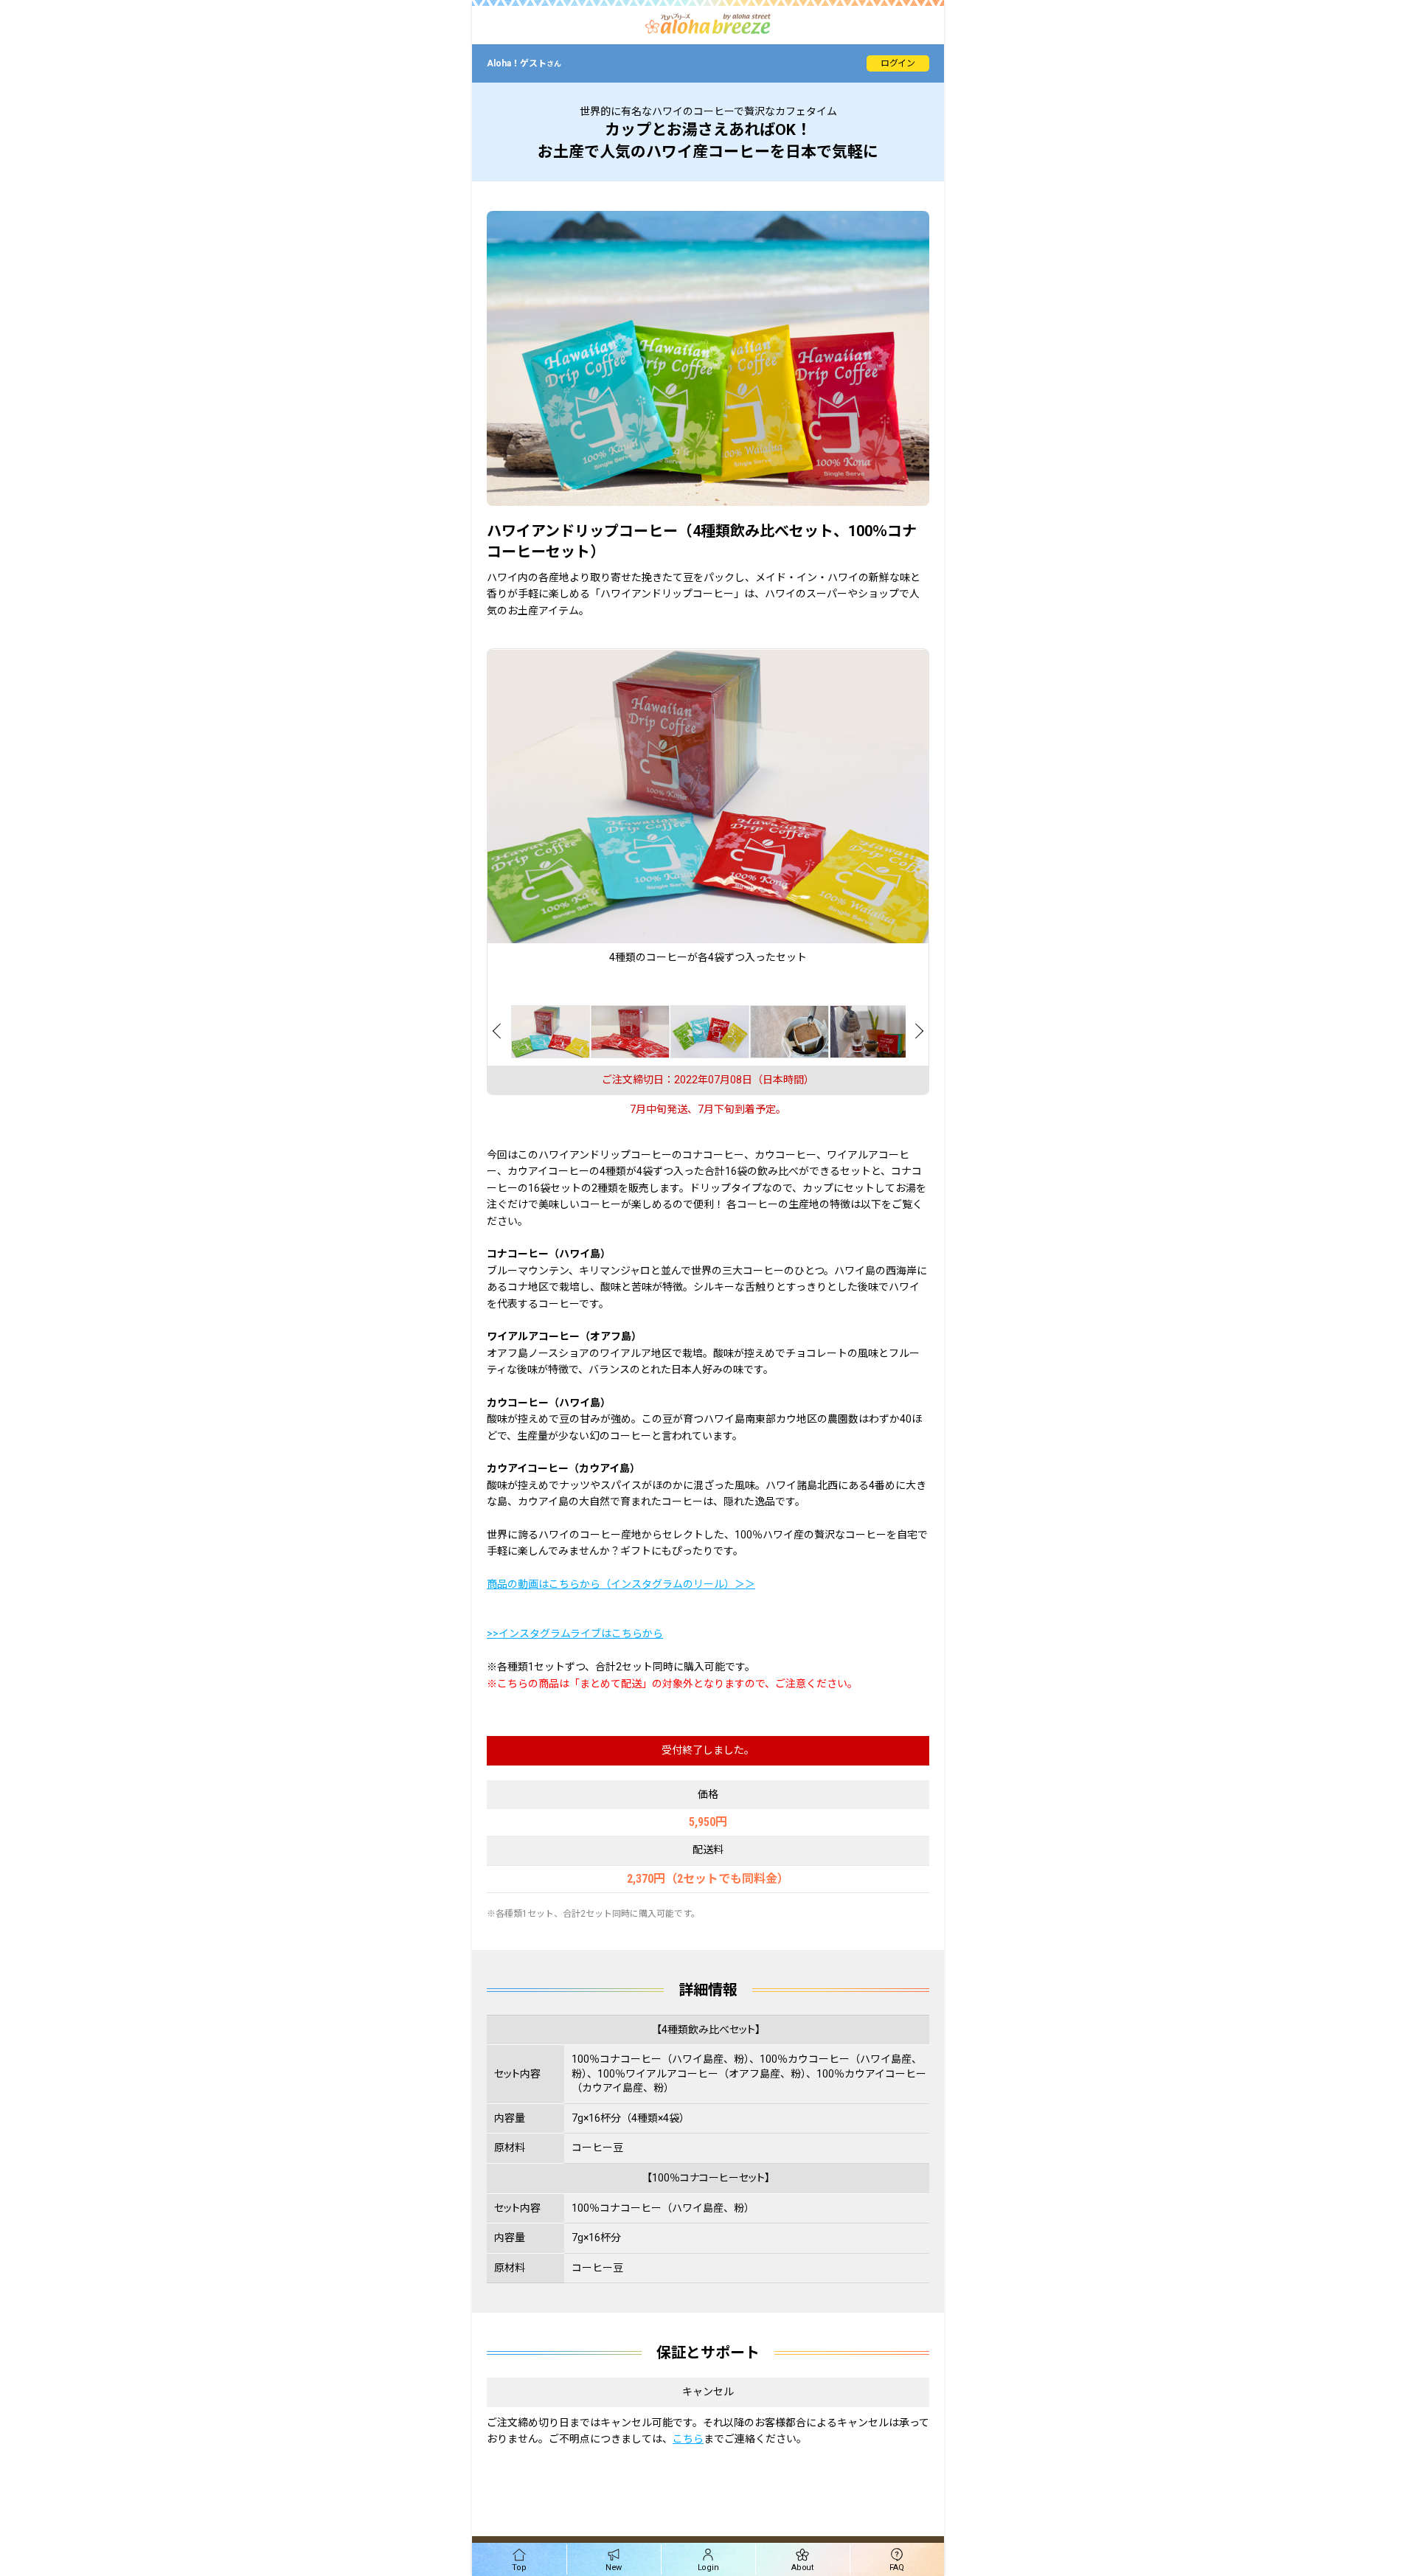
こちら (688, 2439)
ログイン (898, 63)
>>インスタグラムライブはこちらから (575, 1634)
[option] (708, 807)
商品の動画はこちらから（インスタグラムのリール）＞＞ (621, 1584)
